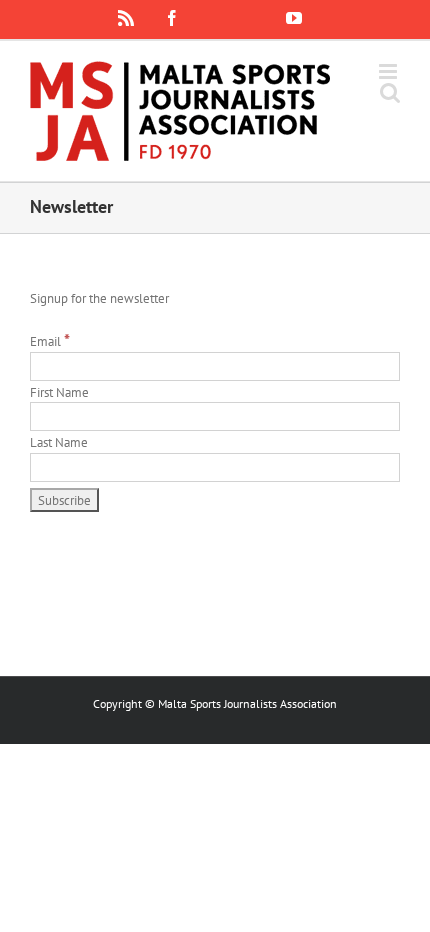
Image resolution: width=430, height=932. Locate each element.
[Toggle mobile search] (390, 92)
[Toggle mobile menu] (389, 71)
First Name (59, 392)
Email (50, 341)
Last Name (59, 442)
